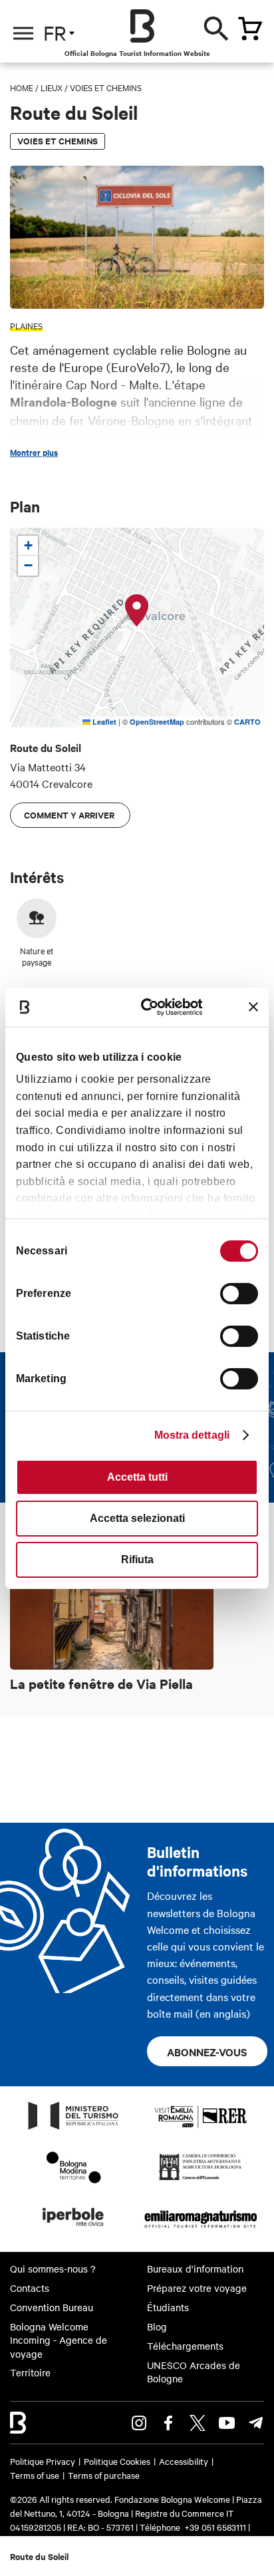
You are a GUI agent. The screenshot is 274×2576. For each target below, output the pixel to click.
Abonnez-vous (207, 2052)
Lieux (52, 87)
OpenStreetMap (157, 722)
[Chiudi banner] (253, 1007)
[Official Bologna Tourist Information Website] (142, 26)
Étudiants (168, 2307)
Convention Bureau (52, 2307)
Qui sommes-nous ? (53, 2269)
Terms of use (35, 2475)
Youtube (227, 2423)
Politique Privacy (43, 2461)
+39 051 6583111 (216, 2527)
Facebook (168, 2423)
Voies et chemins (106, 87)
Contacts (30, 2288)
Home (22, 87)
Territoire (30, 2372)
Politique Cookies (117, 2461)
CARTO (247, 722)
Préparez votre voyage (197, 2288)
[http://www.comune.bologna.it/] (74, 2230)
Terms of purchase (104, 2475)
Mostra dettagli (192, 1435)
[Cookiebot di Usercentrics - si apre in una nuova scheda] (151, 1007)
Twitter (198, 2423)
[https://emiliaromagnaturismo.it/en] (201, 2230)
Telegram (256, 2423)
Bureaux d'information (195, 2269)
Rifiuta (137, 1560)
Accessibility (184, 2461)
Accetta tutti (137, 1477)
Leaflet (103, 722)
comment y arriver (70, 815)
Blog (157, 2326)
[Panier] (250, 29)
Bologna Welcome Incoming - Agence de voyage (59, 2340)
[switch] (239, 1294)
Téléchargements (185, 2346)
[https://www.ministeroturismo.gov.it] (74, 2129)
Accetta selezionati (137, 1518)
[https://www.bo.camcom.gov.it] (201, 2179)
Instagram (139, 2423)
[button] (137, 611)
